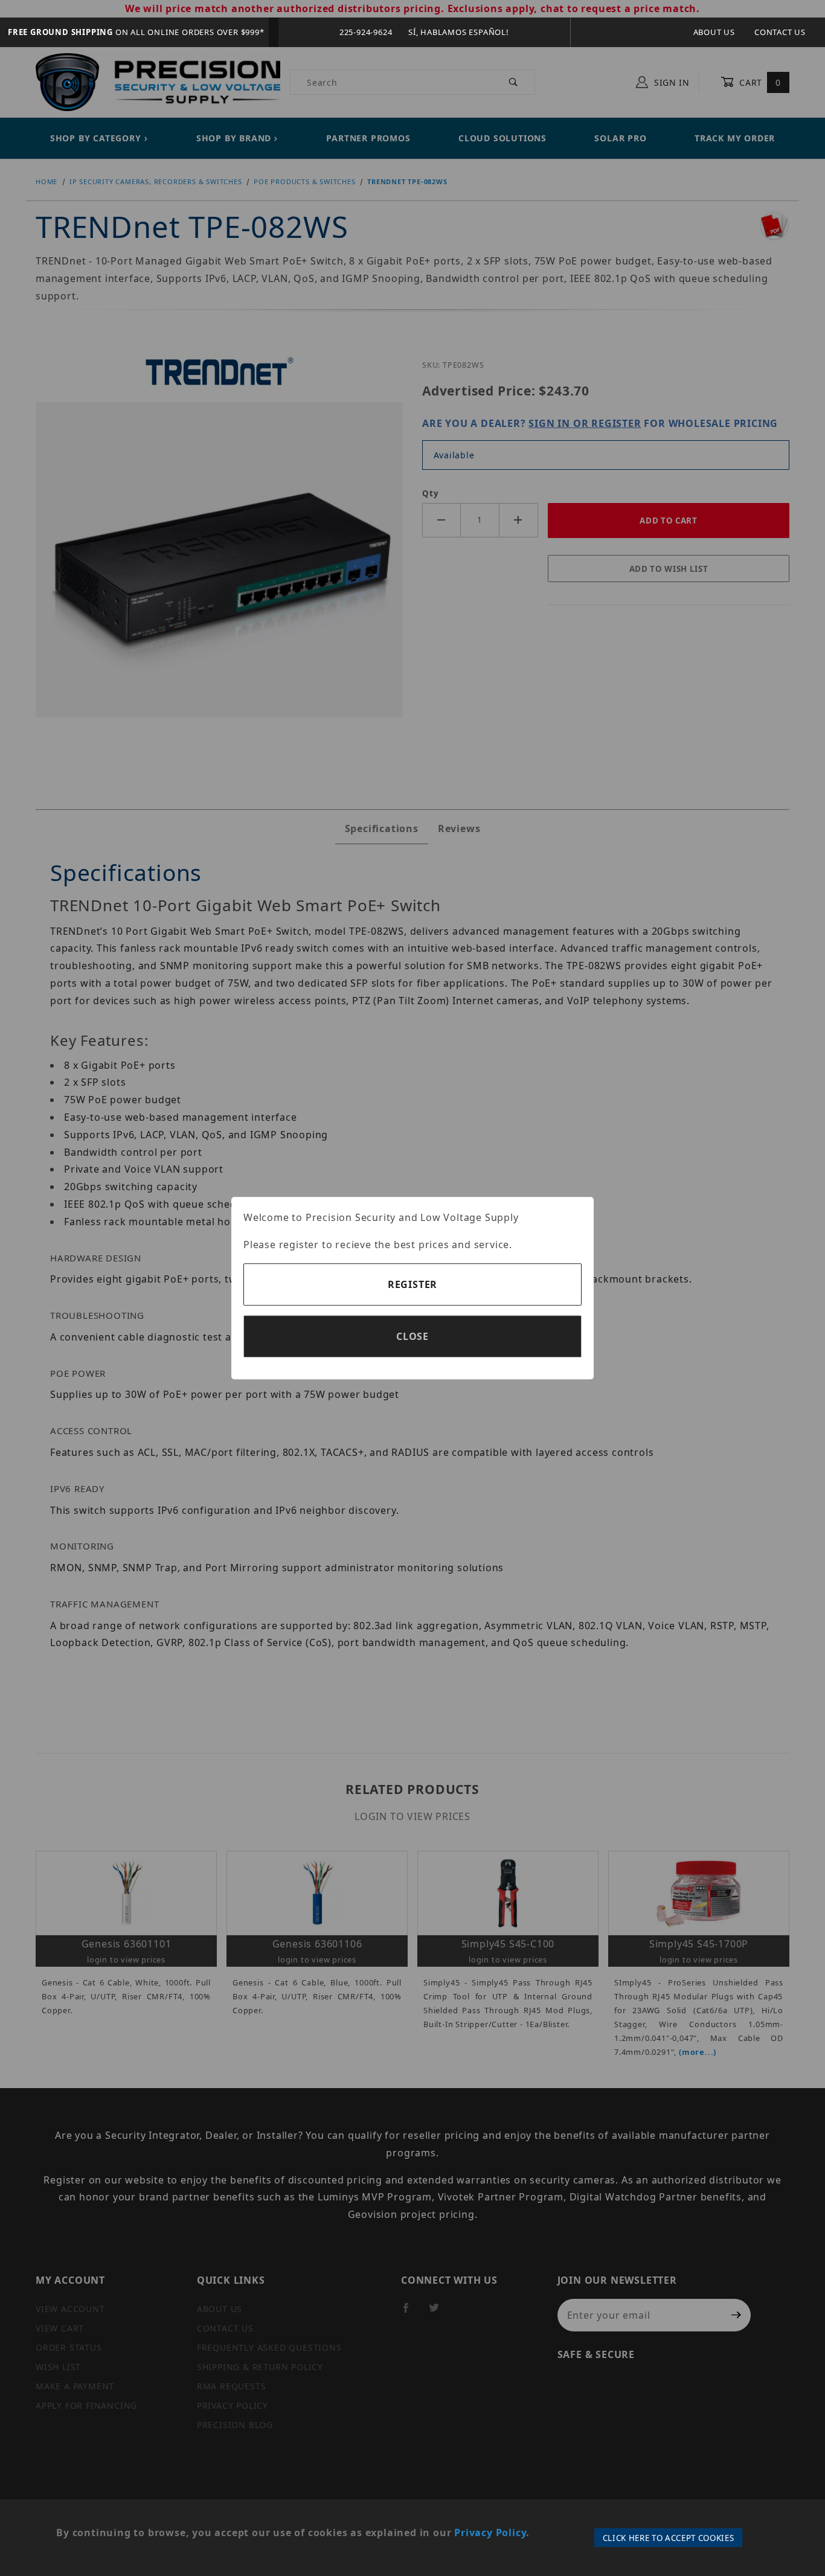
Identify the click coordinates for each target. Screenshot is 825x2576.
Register (412, 1284)
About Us (714, 32)
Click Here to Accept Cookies (669, 2538)
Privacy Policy (490, 2533)
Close (412, 1336)
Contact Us (780, 32)
